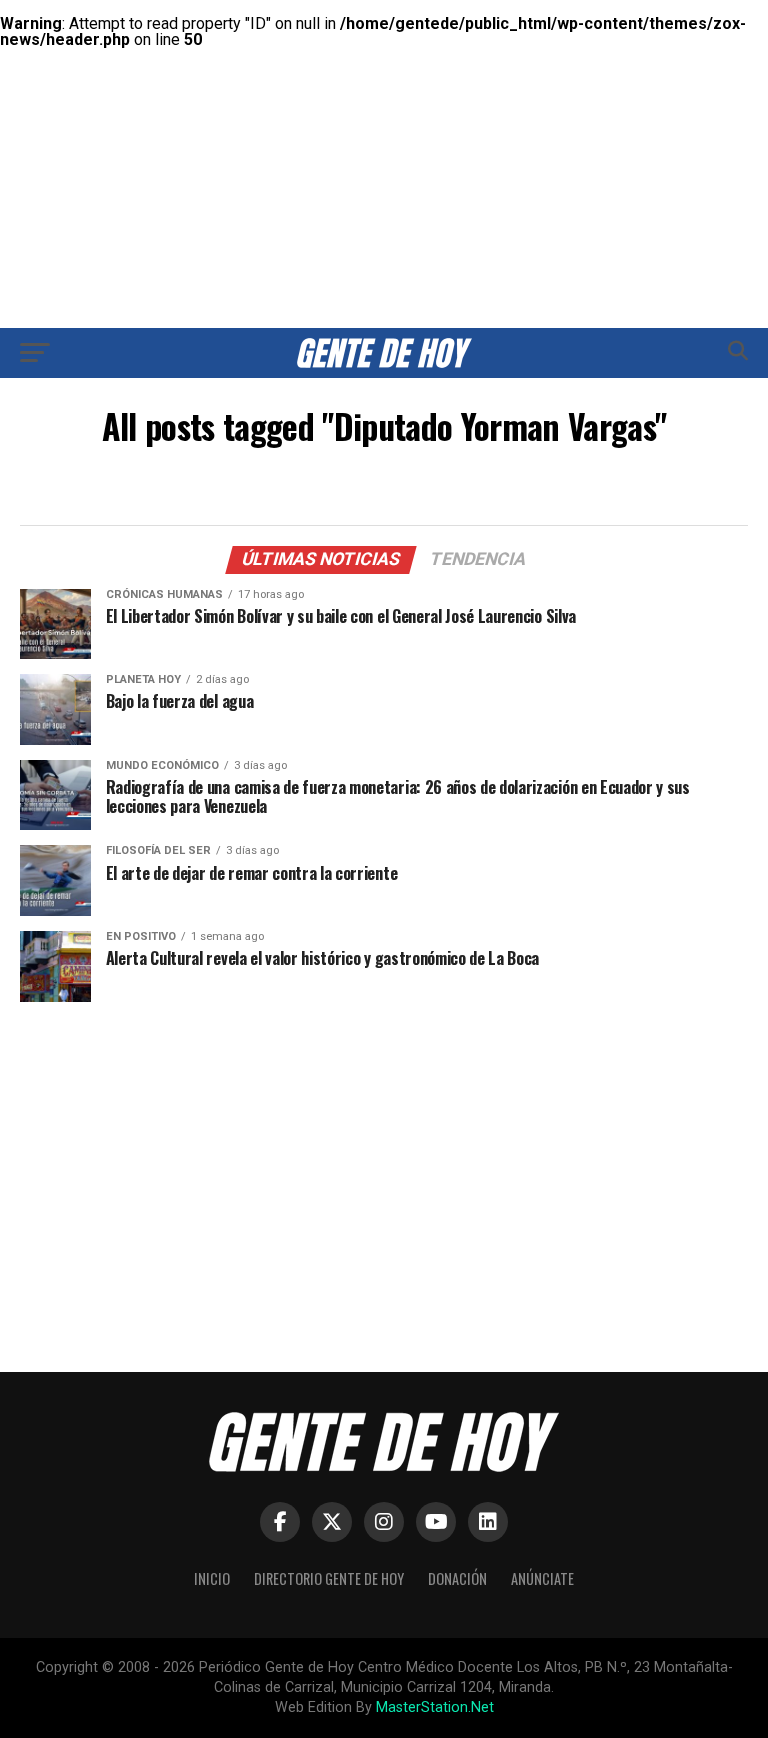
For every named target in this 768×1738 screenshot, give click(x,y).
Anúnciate (542, 1578)
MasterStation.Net (435, 1707)
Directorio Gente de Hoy (329, 1578)
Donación (457, 1578)
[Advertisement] (384, 140)
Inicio (212, 1578)
